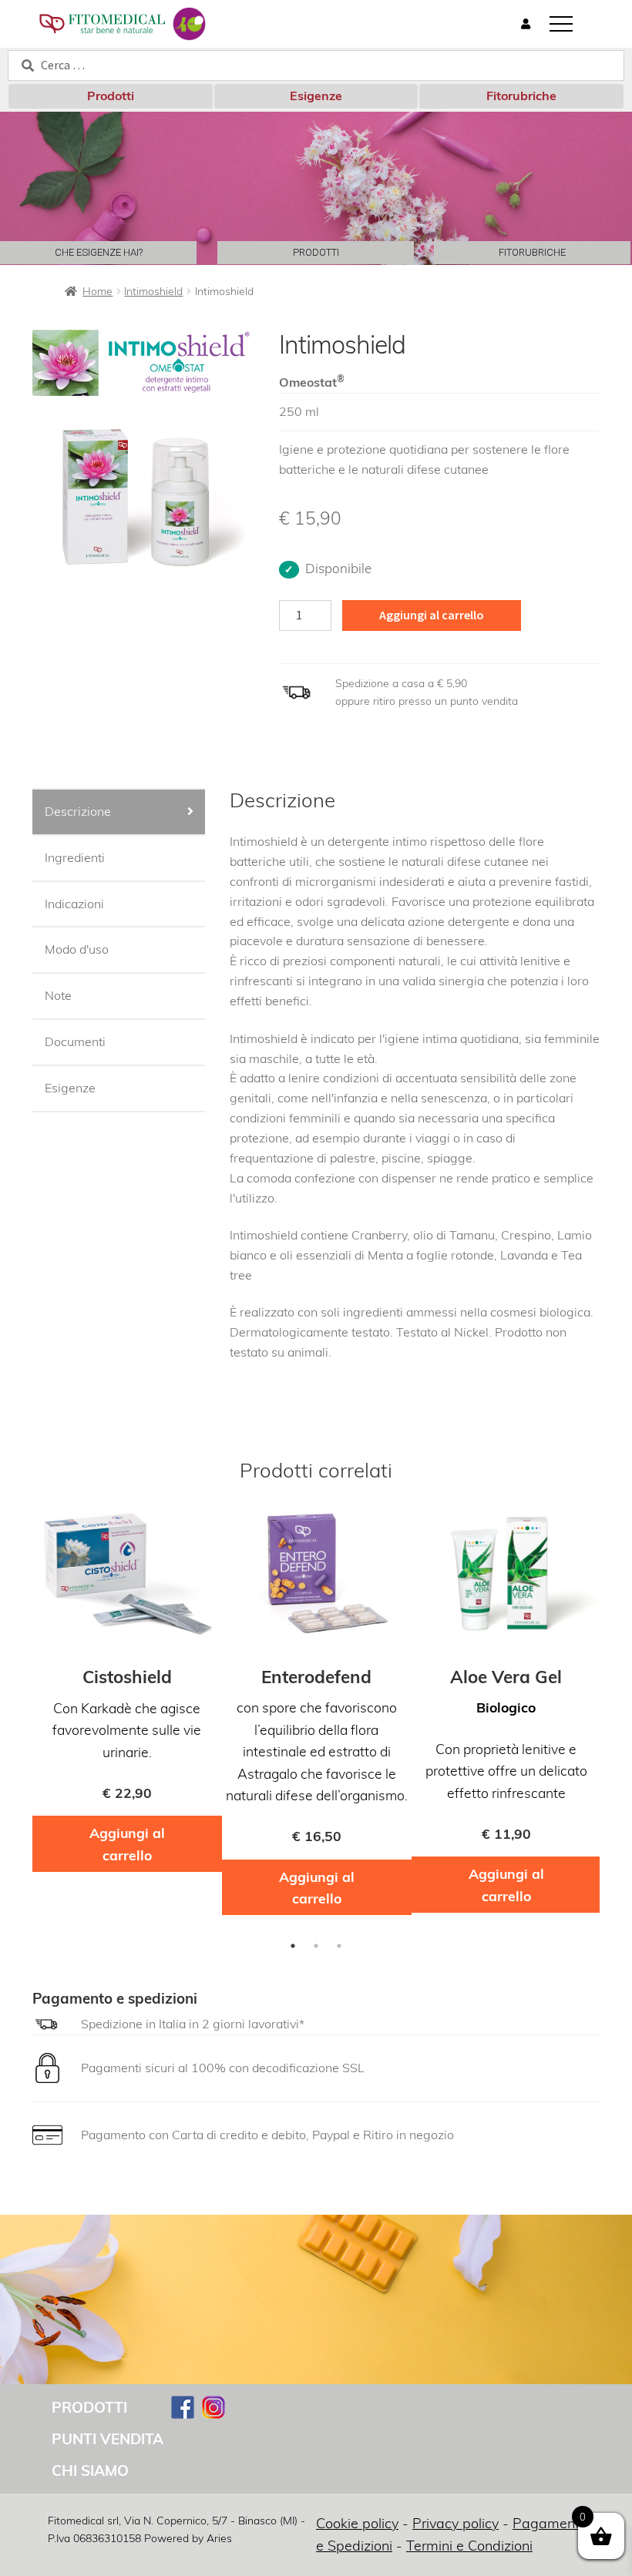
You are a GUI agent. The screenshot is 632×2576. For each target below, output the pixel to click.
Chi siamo (90, 2470)
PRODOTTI (316, 252)
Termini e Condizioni (469, 2546)
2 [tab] (316, 1946)
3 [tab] (339, 1946)
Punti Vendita (108, 2439)
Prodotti (111, 96)
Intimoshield (153, 291)
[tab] (119, 813)
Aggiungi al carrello (432, 615)
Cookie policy (357, 2523)
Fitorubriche (521, 96)
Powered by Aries (188, 2538)
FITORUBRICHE (532, 252)
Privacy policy (456, 2523)
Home (97, 291)
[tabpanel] (127, 1696)
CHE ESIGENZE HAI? (99, 252)
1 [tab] (293, 1946)
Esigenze (316, 96)
